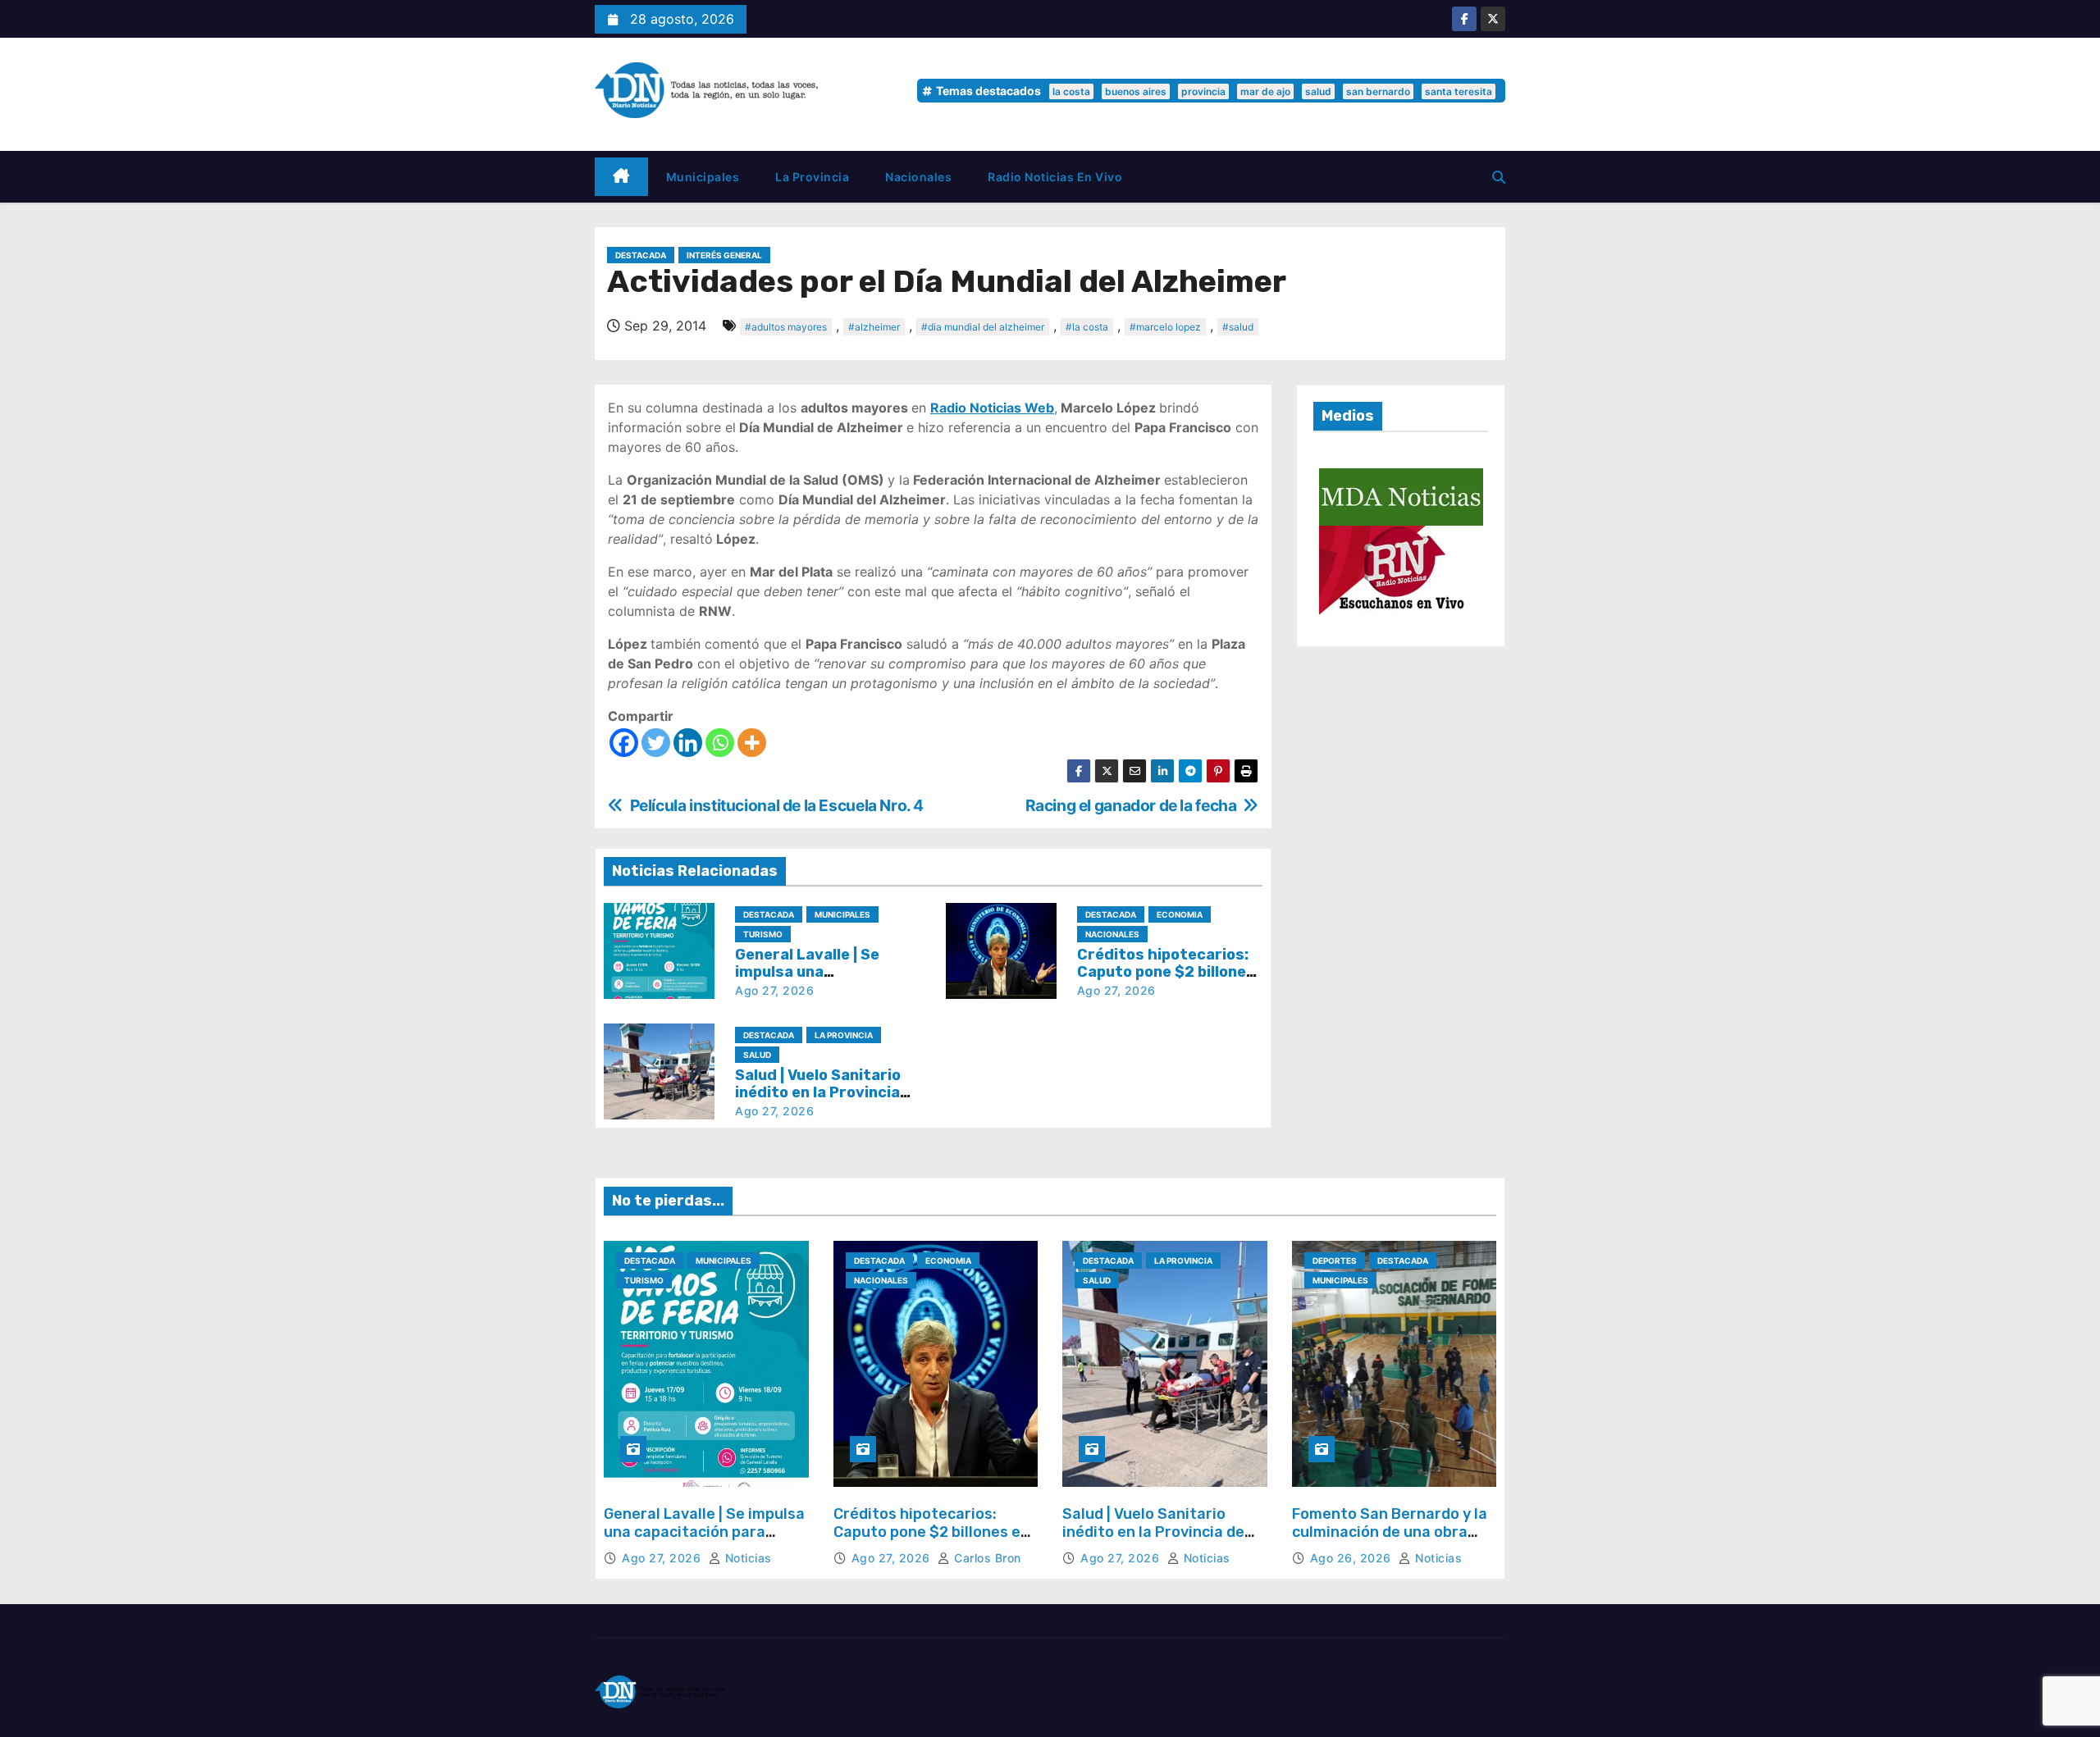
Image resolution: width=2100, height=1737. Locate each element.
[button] (1499, 177)
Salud (757, 1055)
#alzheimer (874, 327)
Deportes (1335, 1261)
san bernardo (1378, 91)
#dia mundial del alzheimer (983, 327)
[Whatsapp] (720, 743)
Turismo (763, 934)
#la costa (1087, 327)
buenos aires (1136, 91)
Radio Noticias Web (992, 408)
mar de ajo (1265, 91)
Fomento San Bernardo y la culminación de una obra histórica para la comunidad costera (1393, 1541)
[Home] (621, 177)
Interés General (724, 255)
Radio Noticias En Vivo (1055, 177)
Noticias (746, 1558)
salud (1318, 91)
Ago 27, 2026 (774, 990)
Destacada (641, 255)
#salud (1238, 327)
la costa (1071, 91)
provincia (1203, 91)
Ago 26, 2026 (1353, 1558)
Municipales (703, 177)
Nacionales (918, 177)
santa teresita (1459, 91)
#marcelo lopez (1165, 327)
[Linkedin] (688, 743)
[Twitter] (656, 743)
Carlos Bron (986, 1558)
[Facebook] (624, 743)
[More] (752, 743)
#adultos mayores (786, 327)
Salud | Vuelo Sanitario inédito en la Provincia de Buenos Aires (818, 1093)
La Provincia (812, 177)
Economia (1180, 914)
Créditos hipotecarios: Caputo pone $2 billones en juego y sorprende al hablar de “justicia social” (932, 1541)
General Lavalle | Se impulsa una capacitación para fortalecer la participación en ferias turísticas (704, 1541)
